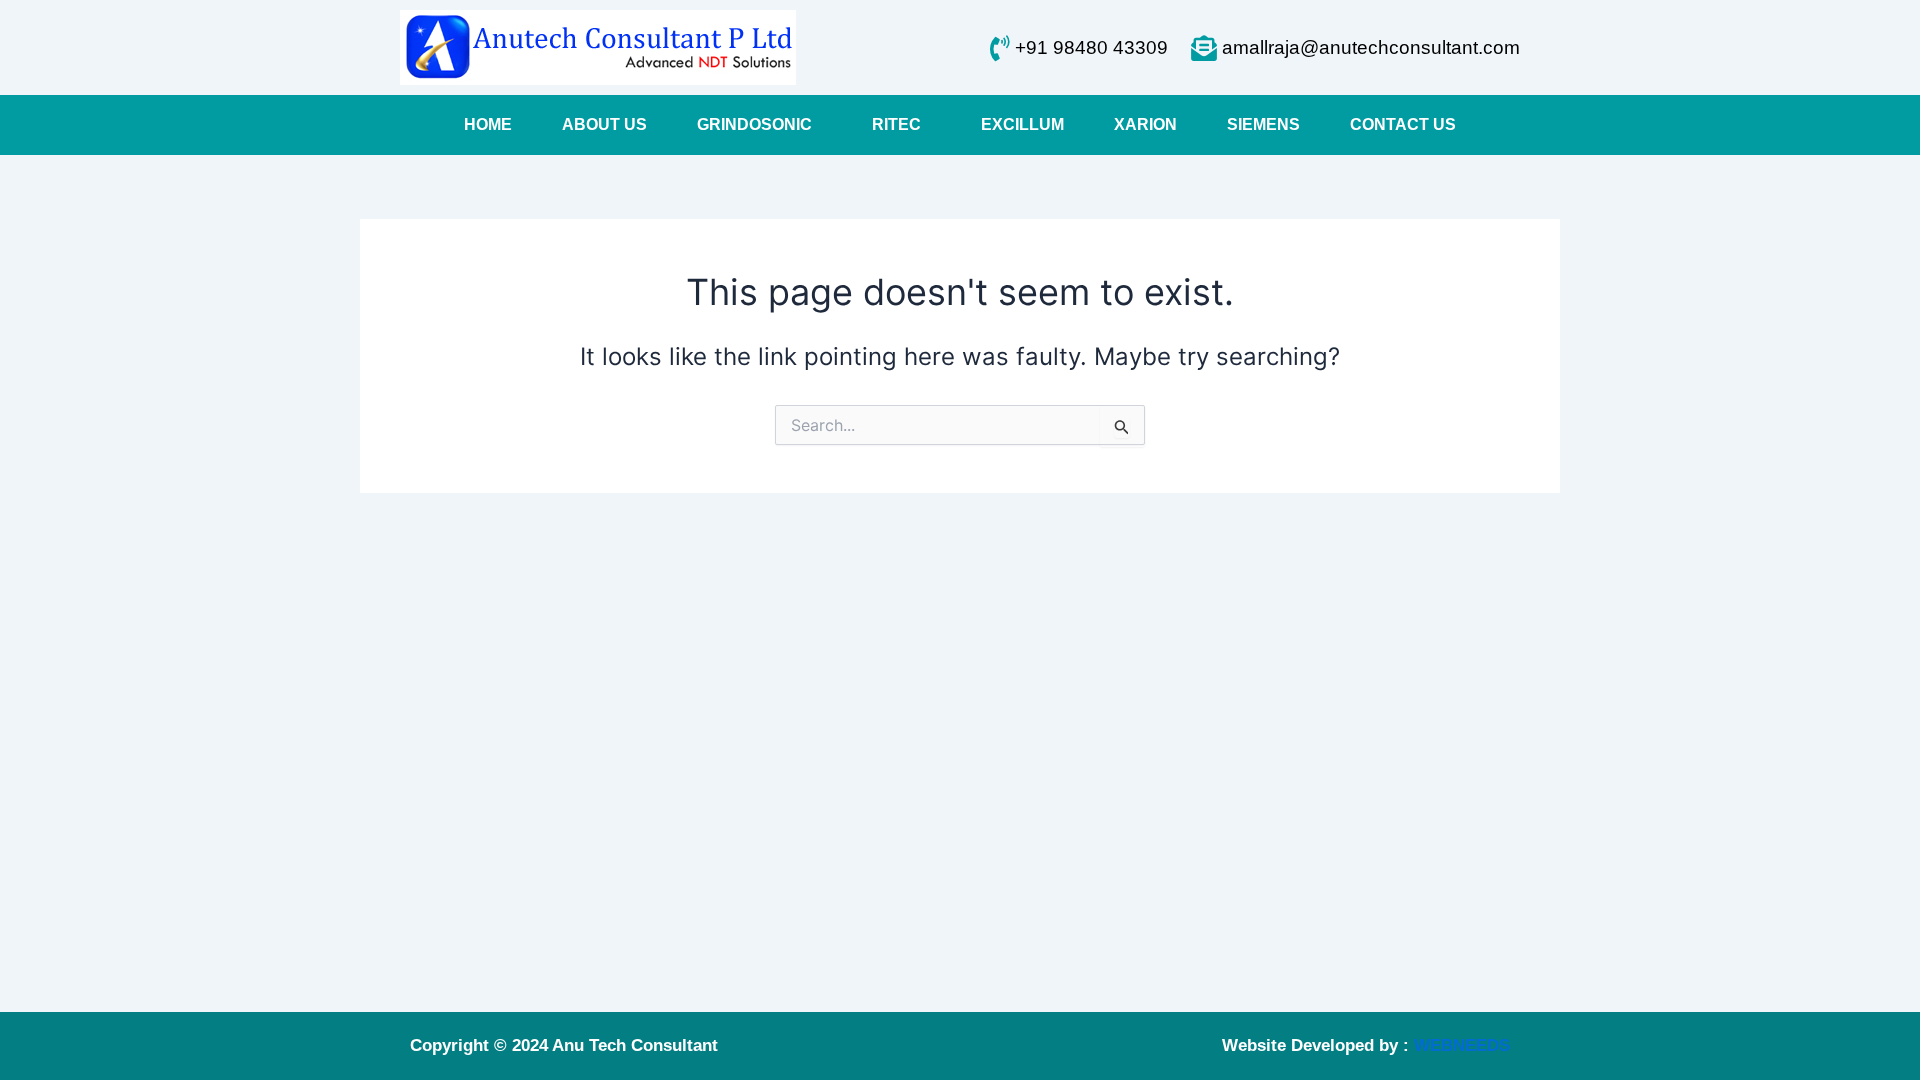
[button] (759, 125)
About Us (604, 124)
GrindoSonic (754, 124)
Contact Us (1403, 124)
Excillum (1022, 124)
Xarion (1145, 124)
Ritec (896, 124)
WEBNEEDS (1462, 1045)
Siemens (1263, 124)
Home (488, 124)
